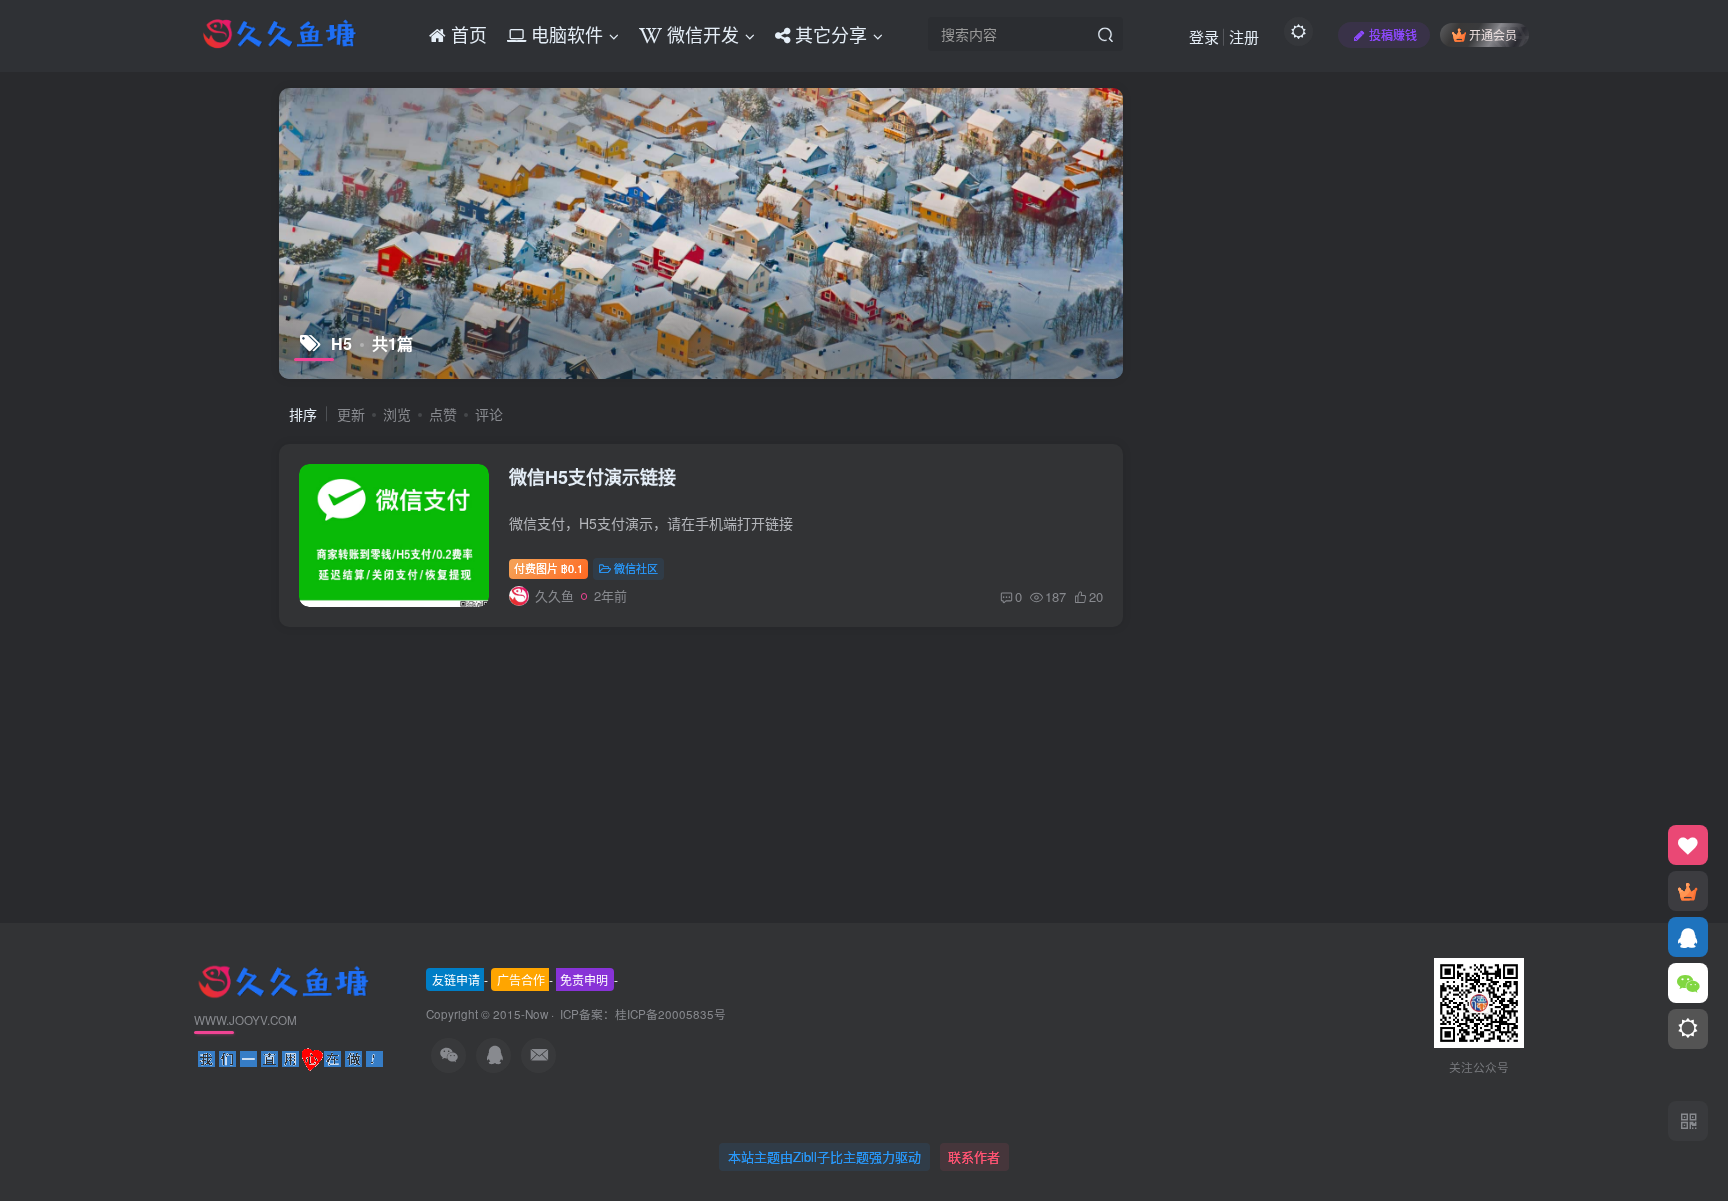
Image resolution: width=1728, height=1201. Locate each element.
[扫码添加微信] (1688, 983)
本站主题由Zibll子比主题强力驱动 (824, 1156)
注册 (1244, 36)
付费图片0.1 (548, 568)
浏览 (397, 414)
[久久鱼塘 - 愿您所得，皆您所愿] (283, 979)
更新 (351, 414)
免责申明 (584, 979)
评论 (489, 414)
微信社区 (636, 568)
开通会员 (1493, 34)
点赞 (443, 414)
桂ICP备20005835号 (670, 1014)
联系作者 (974, 1156)
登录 (1204, 36)
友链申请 (456, 979)
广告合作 (521, 979)
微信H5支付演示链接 (592, 477)
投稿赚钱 (1393, 34)
